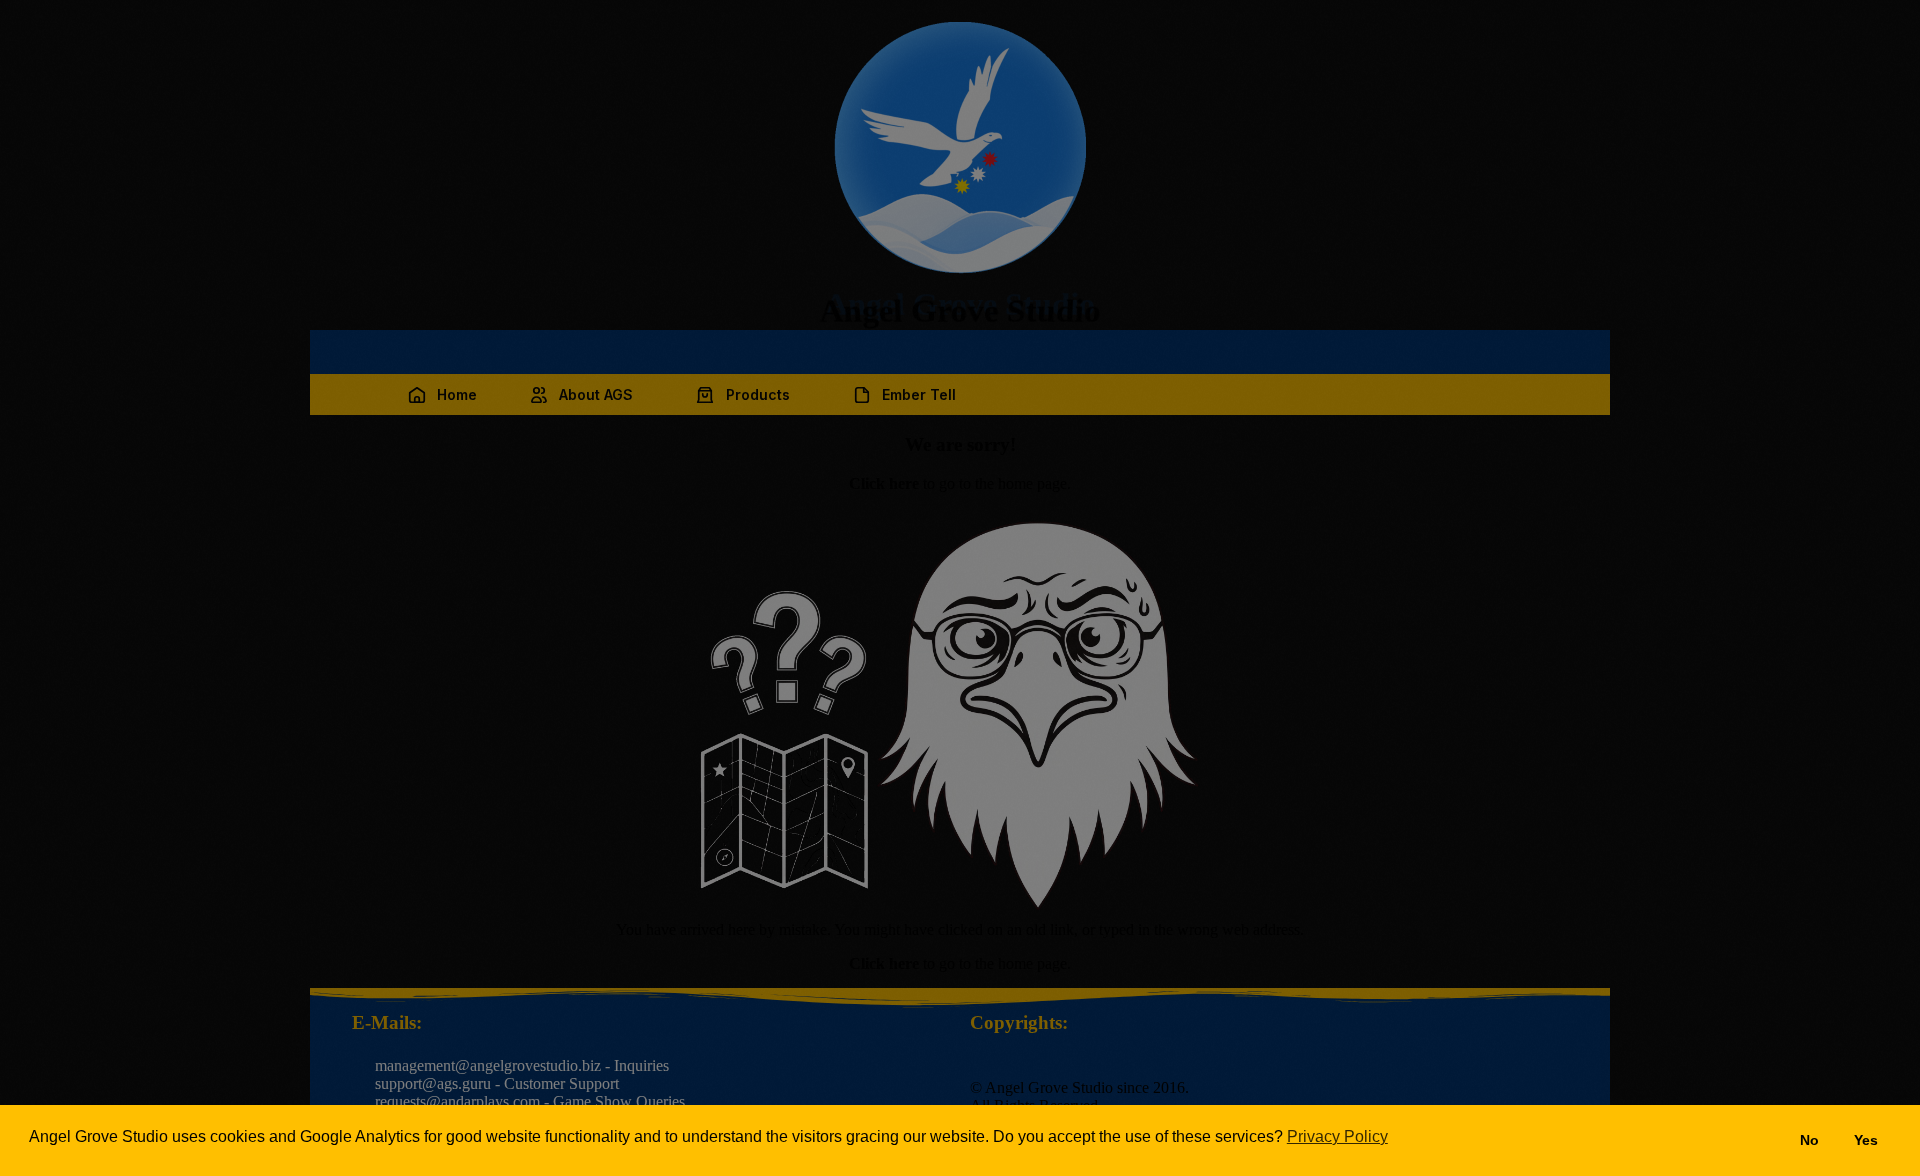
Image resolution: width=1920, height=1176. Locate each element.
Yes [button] (1866, 1140)
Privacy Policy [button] (1337, 1136)
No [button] (1809, 1140)
